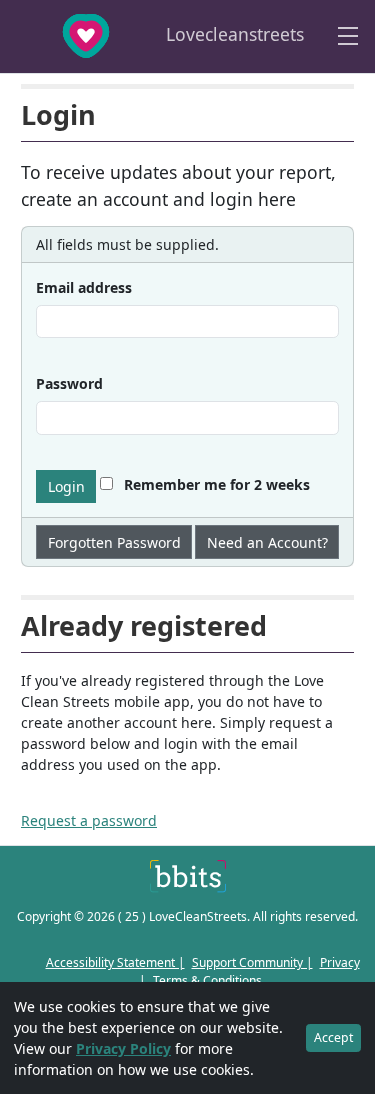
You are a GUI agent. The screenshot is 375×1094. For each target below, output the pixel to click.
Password (69, 383)
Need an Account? (267, 542)
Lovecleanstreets (232, 34)
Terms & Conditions (207, 980)
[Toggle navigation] (348, 36)
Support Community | (252, 962)
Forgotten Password (114, 542)
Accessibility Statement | (115, 962)
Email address (84, 287)
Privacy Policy (123, 1048)
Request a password (89, 820)
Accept (333, 1037)
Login (66, 486)
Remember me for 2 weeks (215, 484)
